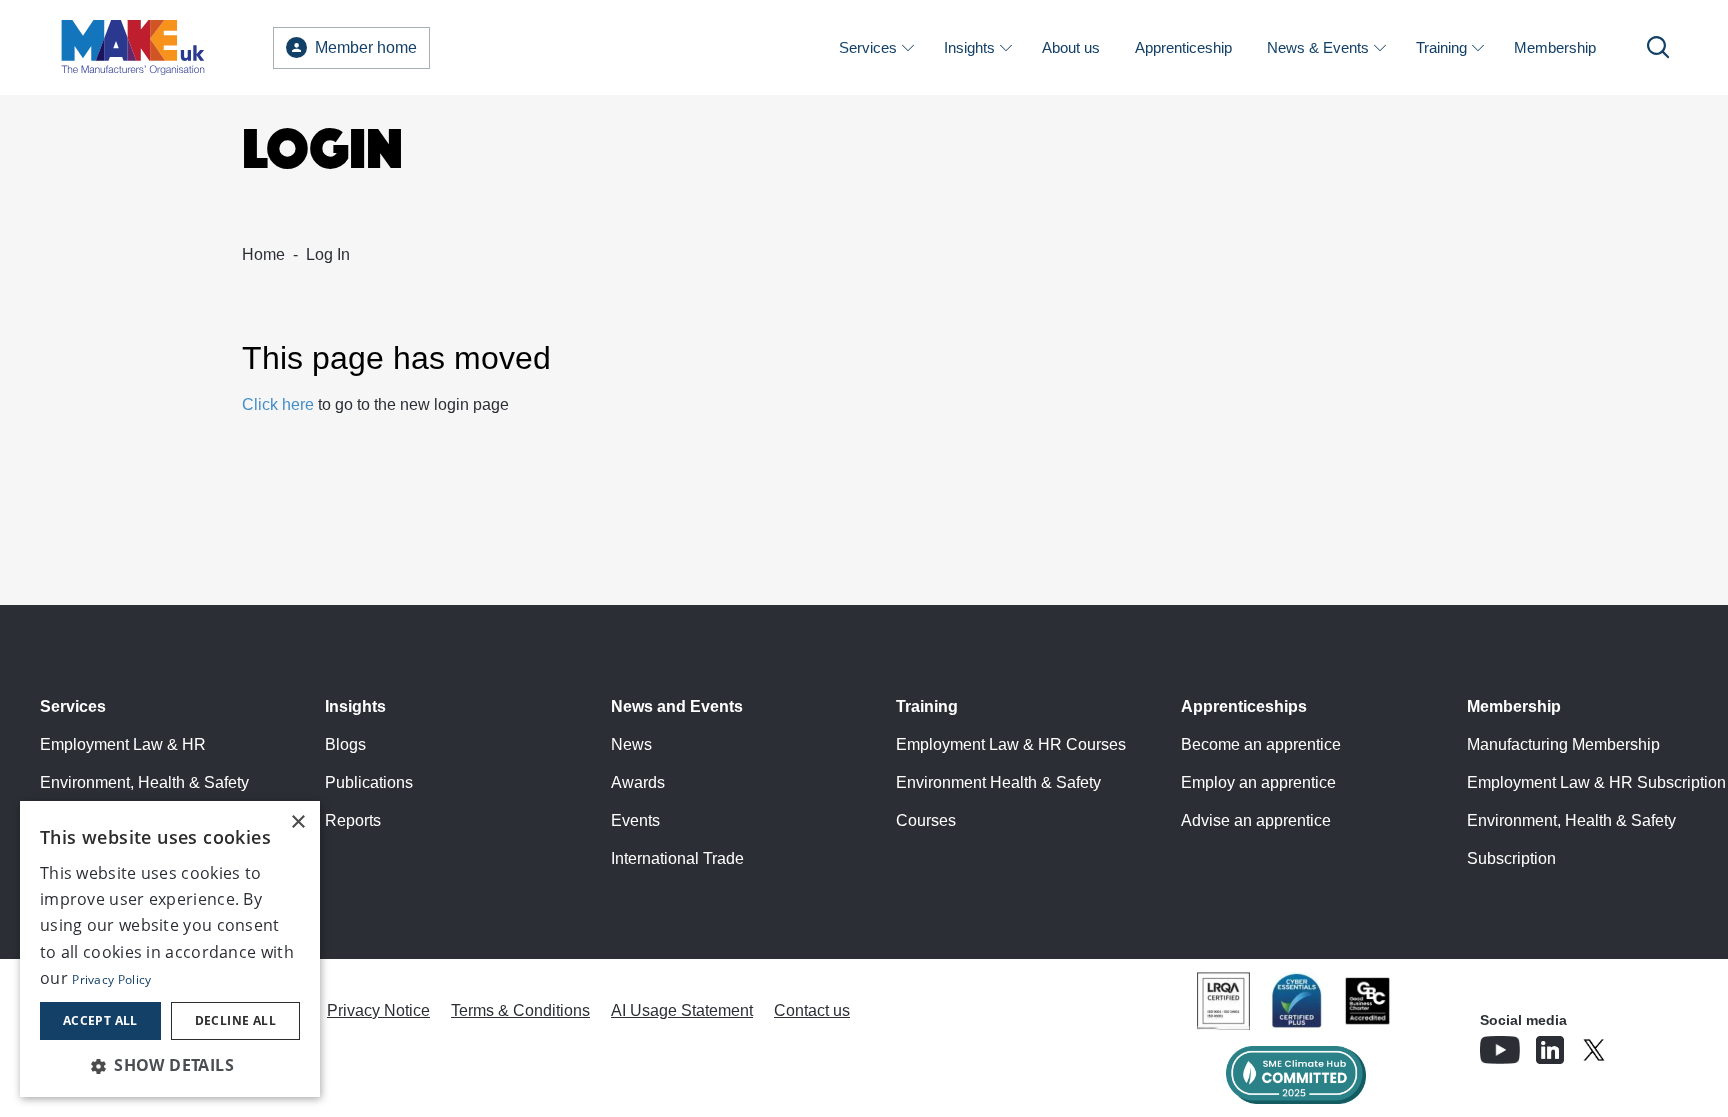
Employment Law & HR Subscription (1596, 782)
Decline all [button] (235, 1020)
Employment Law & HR (123, 744)
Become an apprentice (1261, 744)
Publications (369, 782)
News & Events (1318, 47)
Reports (353, 820)
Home (263, 254)
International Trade (677, 858)
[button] (170, 1065)
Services (868, 47)
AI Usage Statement (682, 1010)
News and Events (677, 706)
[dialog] (170, 949)
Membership (1555, 47)
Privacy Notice (378, 1010)
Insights (969, 47)
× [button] (297, 822)
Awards (638, 782)
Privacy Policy (111, 979)
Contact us (812, 1010)
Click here (278, 404)
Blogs (345, 744)
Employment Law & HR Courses (1011, 744)
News (631, 744)
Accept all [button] (100, 1020)
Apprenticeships (1244, 706)
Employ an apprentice (1258, 782)
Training (1441, 47)
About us (1071, 47)
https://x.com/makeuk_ (1650, 1044)
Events (635, 820)
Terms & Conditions (520, 1010)
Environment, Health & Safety (144, 782)
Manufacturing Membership (1563, 744)
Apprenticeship (1183, 47)
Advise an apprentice (1256, 820)
